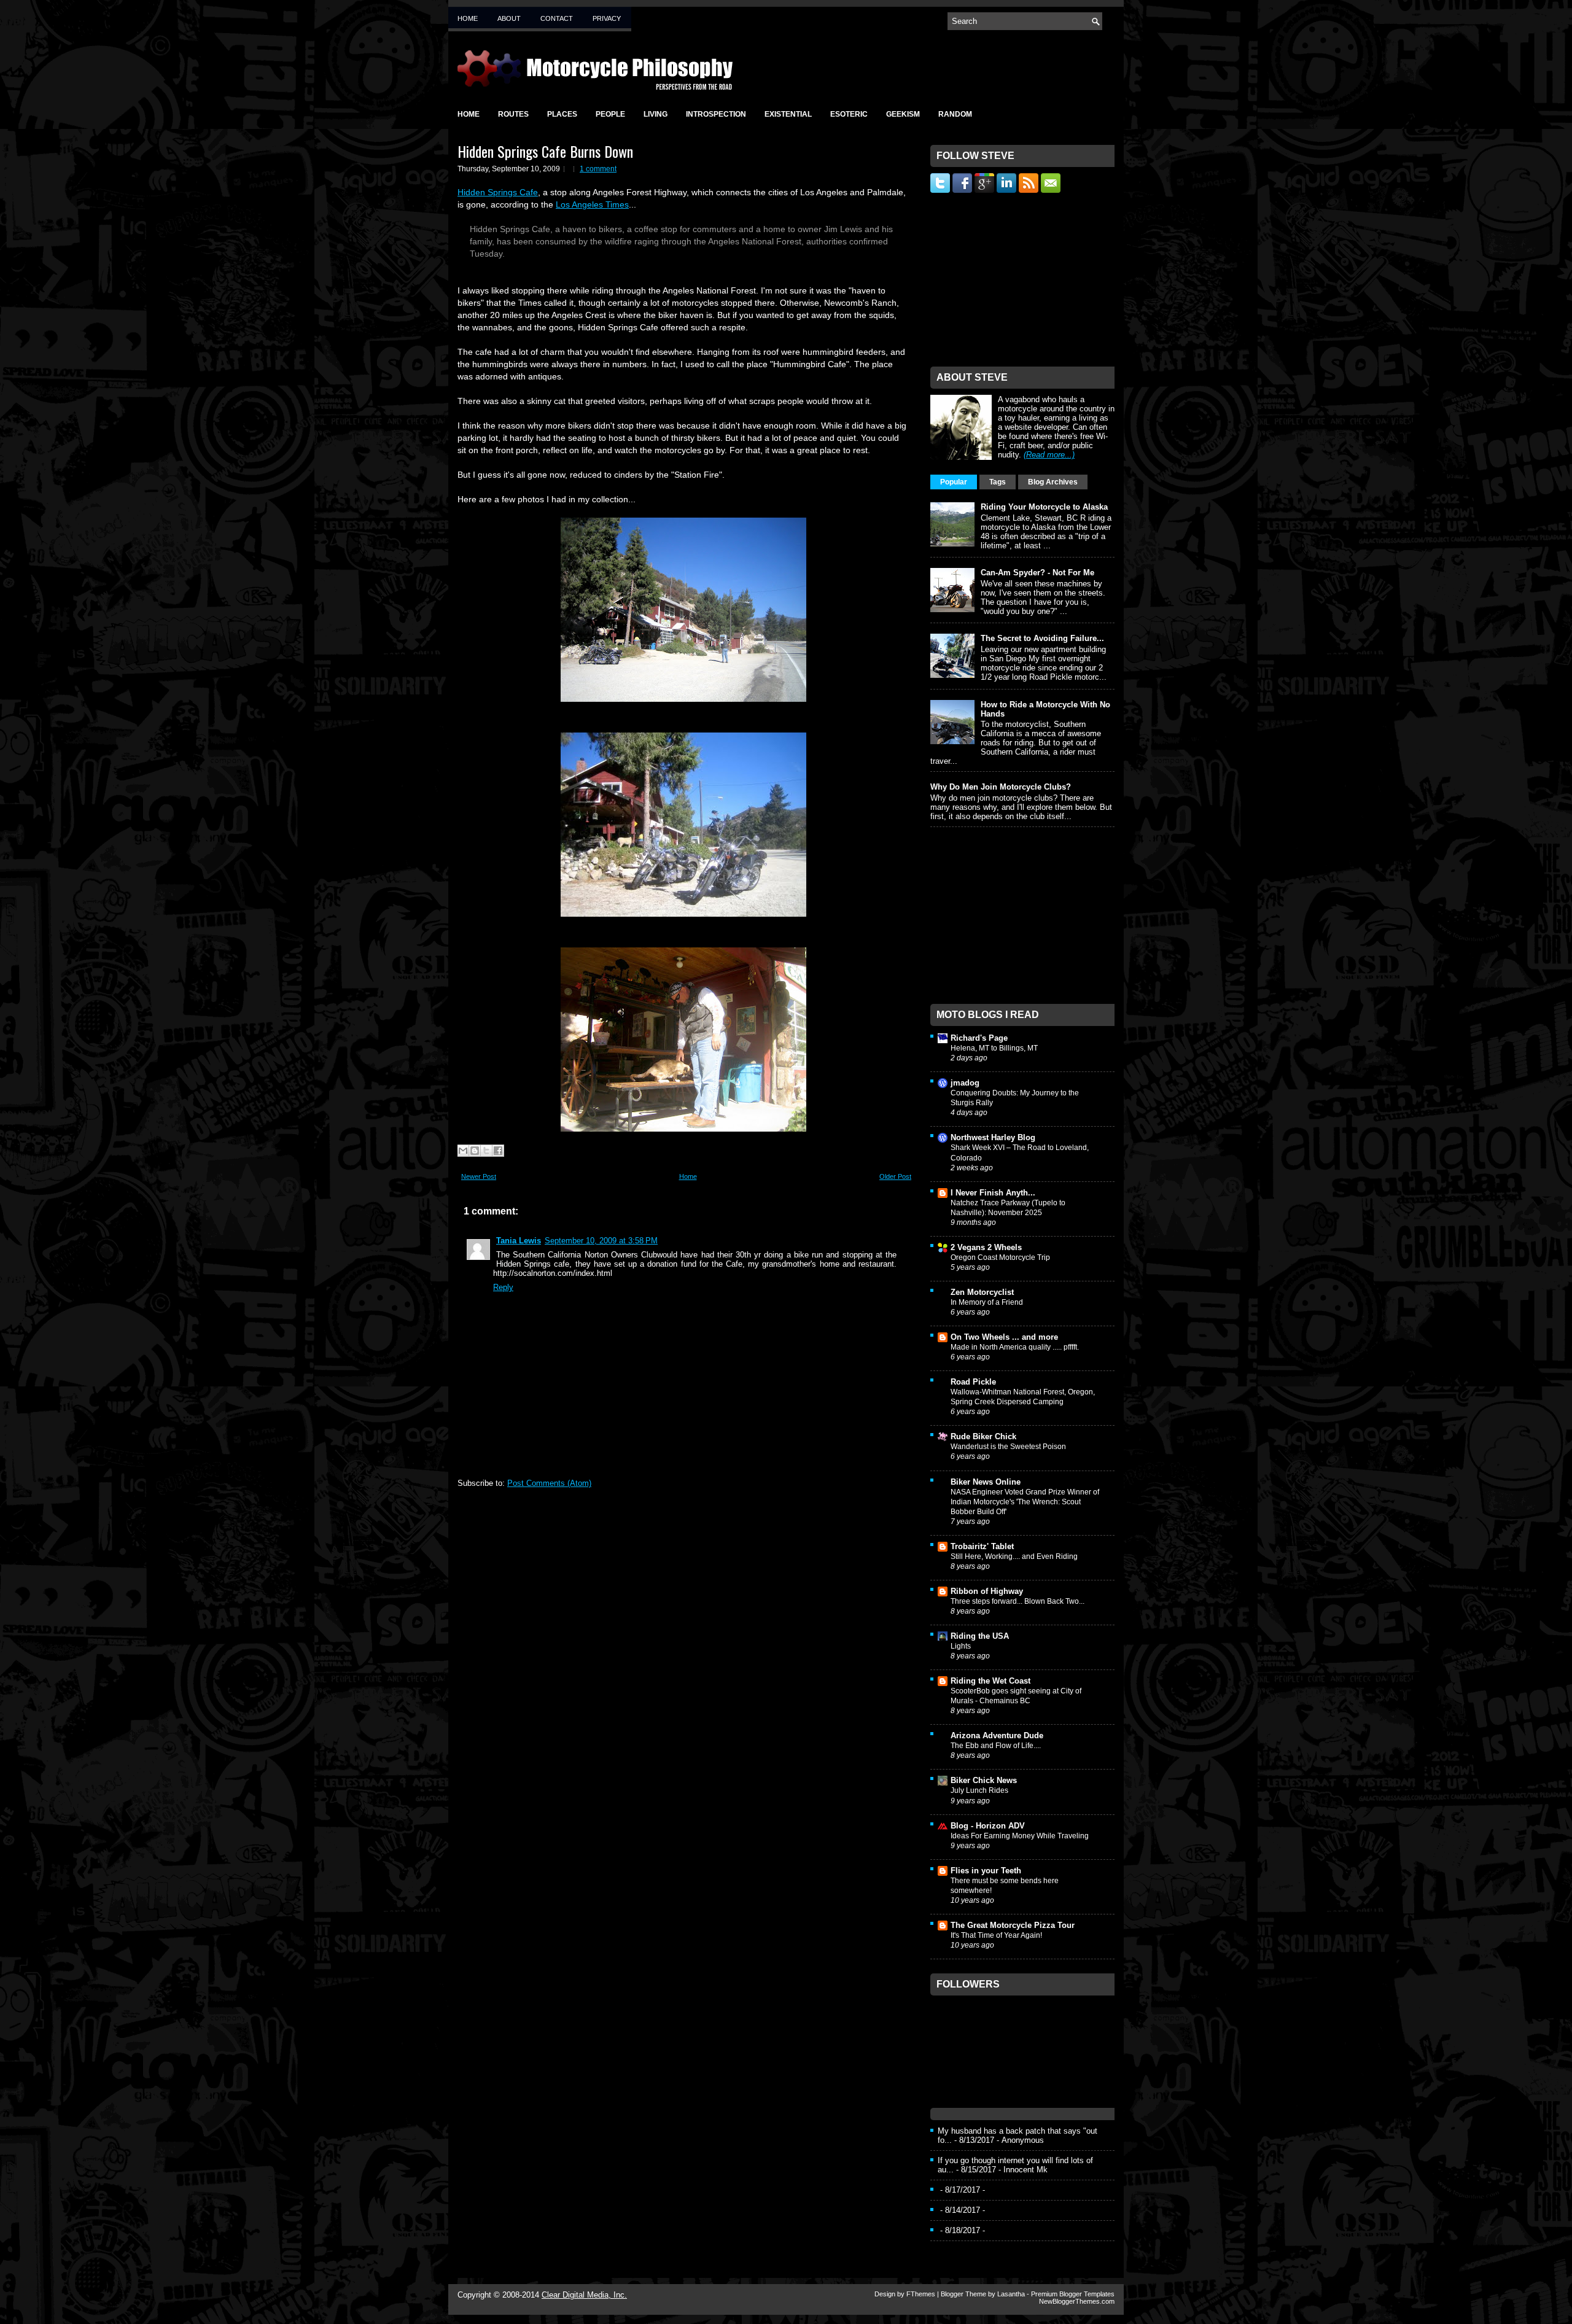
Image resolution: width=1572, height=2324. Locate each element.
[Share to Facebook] (498, 1151)
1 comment (598, 169)
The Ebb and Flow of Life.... (996, 1746)
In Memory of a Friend (987, 1302)
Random (955, 114)
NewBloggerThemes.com (1077, 2301)
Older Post (895, 1176)
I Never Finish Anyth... (993, 1193)
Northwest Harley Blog (993, 1137)
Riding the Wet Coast (990, 1681)
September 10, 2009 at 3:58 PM (601, 1241)
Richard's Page (979, 1038)
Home (468, 18)
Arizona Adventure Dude (997, 1735)
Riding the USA (980, 1636)
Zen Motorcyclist (982, 1292)
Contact (557, 18)
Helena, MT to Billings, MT (994, 1048)
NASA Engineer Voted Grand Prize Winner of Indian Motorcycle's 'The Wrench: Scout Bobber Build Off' (1025, 1502)
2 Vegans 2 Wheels (986, 1247)
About (509, 18)
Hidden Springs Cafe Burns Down (545, 151)
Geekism (903, 114)
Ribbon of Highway (987, 1591)
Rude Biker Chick (983, 1436)
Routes (513, 114)
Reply (503, 1287)
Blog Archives (1053, 482)
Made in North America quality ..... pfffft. (1015, 1347)
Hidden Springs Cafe (498, 192)
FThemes (921, 2294)
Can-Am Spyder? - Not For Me (1037, 573)
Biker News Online (986, 1482)
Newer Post (479, 1176)
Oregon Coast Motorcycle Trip (1000, 1257)
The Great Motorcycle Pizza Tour (1013, 1925)
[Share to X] (486, 1151)
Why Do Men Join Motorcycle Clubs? (1001, 787)
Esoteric (849, 114)
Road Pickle (973, 1382)
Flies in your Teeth (986, 1871)
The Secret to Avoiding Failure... (1042, 638)
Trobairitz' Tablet (982, 1546)
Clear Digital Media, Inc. (584, 2295)
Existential (788, 114)
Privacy (607, 18)
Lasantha (1011, 2294)
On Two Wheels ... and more (1004, 1337)
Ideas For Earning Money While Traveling (1020, 1836)
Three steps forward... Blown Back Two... (1018, 1601)
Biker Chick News (984, 1780)
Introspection (716, 114)
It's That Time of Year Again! (996, 1935)
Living (656, 114)
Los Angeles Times (592, 204)
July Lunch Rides (979, 1790)
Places (562, 114)
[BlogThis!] (475, 1151)
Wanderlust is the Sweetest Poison (1008, 1447)
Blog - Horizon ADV (988, 1826)
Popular (954, 482)
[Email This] (463, 1151)
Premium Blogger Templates (1073, 2294)
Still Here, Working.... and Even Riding (1014, 1556)
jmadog (965, 1083)
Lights (961, 1646)
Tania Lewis (519, 1241)
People (610, 114)
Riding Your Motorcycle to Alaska (1044, 507)
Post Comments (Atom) (549, 1483)
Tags (998, 482)
